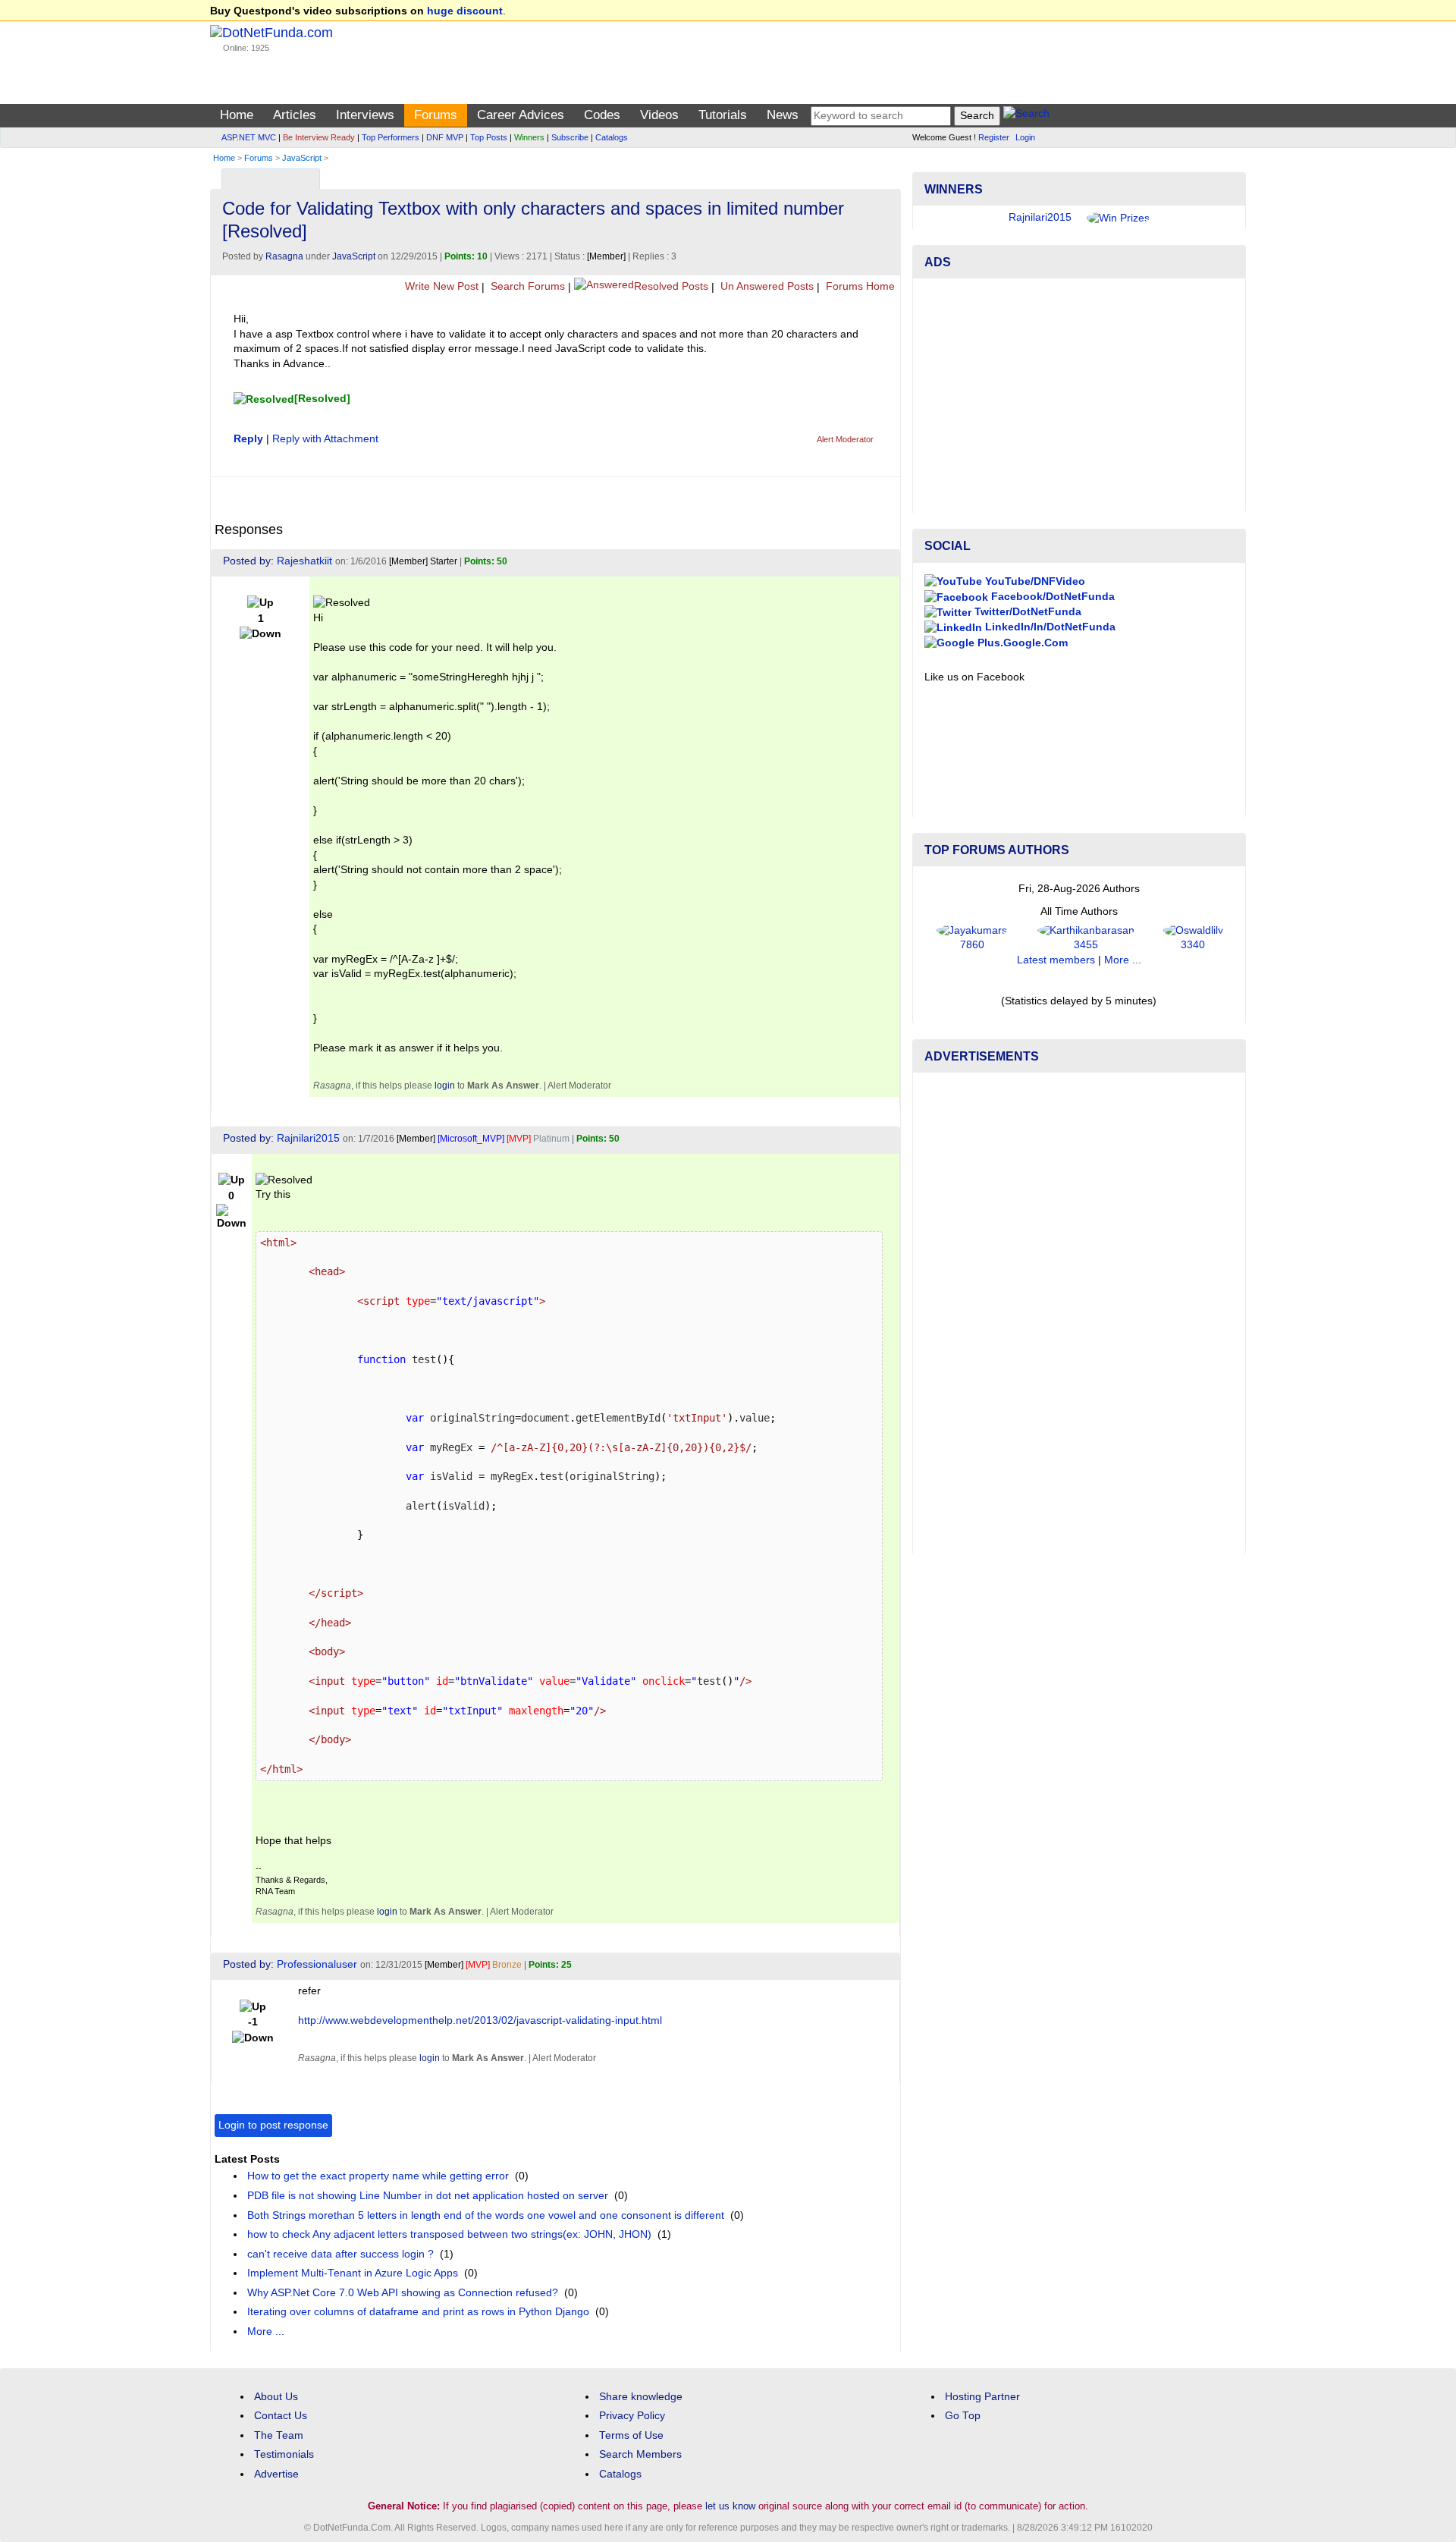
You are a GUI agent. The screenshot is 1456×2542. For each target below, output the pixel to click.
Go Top (963, 2416)
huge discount (465, 11)
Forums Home (859, 286)
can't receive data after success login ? (340, 2254)
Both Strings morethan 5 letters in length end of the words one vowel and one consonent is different (486, 2215)
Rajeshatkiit (304, 561)
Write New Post (440, 286)
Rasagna (284, 256)
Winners (529, 137)
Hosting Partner (982, 2397)
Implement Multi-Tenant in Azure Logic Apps (353, 2273)
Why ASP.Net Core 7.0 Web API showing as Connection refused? (403, 2293)
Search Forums (526, 286)
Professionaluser (317, 1964)
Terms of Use (631, 2435)
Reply (248, 439)
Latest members (1056, 960)
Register (994, 137)
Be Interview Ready (319, 137)
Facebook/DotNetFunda (1051, 597)
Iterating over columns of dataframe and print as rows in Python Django (418, 2312)
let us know (730, 2506)
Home (237, 115)
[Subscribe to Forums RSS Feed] (887, 176)
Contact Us (281, 2416)
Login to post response (273, 2125)
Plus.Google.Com (1021, 643)
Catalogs (612, 137)
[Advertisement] (1079, 396)
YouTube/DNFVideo (1034, 581)
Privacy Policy (632, 2416)
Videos (659, 115)
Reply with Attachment (325, 439)
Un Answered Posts (766, 286)
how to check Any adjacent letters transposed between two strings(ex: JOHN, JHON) (449, 2234)
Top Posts (489, 137)
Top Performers (391, 137)
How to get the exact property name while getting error (378, 2176)
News (783, 115)
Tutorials (723, 115)
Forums (436, 115)
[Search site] (1026, 116)
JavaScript (302, 158)
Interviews (365, 115)
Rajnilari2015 (308, 1138)
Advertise (276, 2474)
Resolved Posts (671, 286)
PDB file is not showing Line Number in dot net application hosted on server (428, 2196)
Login (1025, 137)
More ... (266, 2331)
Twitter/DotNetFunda (1026, 612)
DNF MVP (445, 137)
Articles (295, 115)
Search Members (640, 2454)
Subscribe (570, 137)
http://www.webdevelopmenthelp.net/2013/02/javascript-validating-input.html (480, 2020)
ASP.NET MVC (249, 137)
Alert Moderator (845, 439)
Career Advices (521, 115)
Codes (602, 115)
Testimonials (284, 2454)
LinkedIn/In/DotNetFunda (1049, 627)
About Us (276, 2397)
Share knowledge (641, 2397)
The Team (279, 2435)
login (445, 1086)
